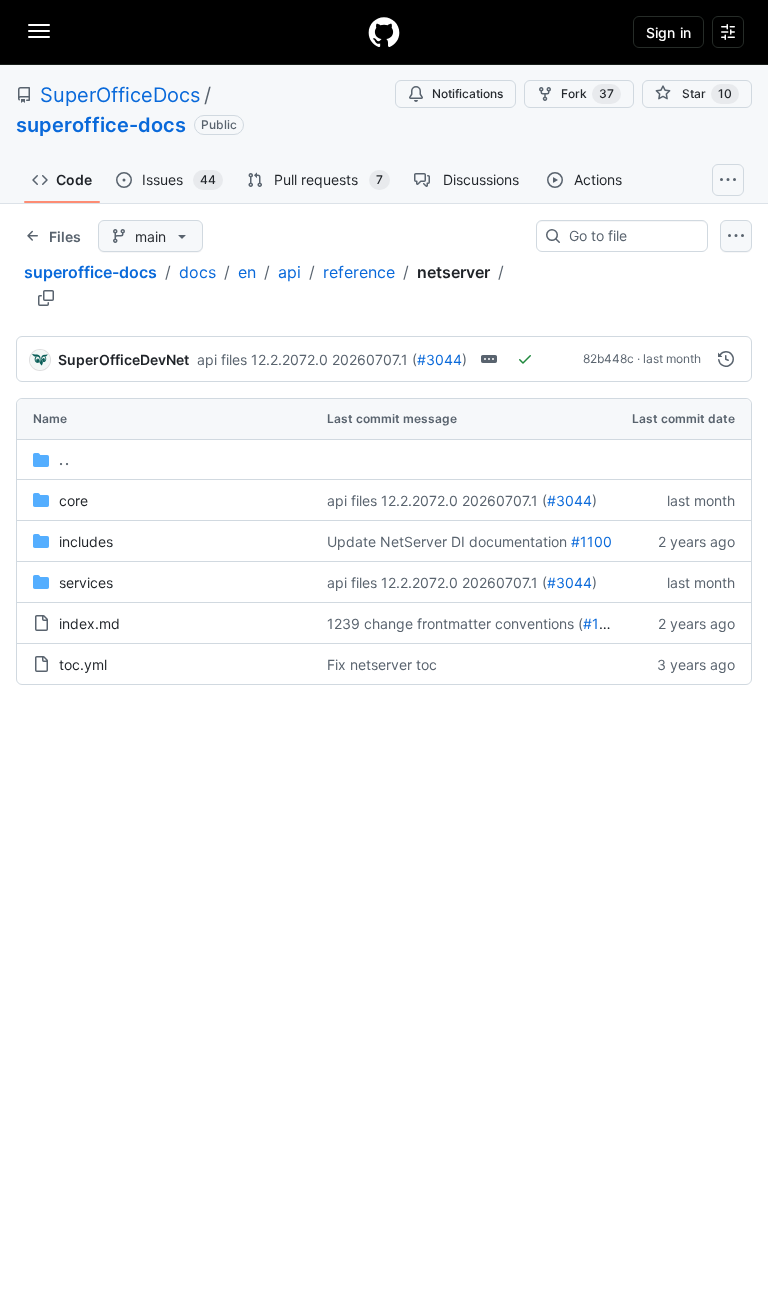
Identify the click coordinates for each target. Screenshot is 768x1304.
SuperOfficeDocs (120, 95)
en (247, 272)
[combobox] (630, 236)
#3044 (439, 359)
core (73, 500)
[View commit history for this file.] (726, 359)
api (289, 272)
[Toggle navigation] (39, 31)
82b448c (608, 358)
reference (359, 272)
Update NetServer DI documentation (447, 541)
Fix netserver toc (382, 664)
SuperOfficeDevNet (123, 359)
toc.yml (83, 664)
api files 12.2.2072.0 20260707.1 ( (307, 359)
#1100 (591, 541)
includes (86, 541)
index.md (89, 623)
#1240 (604, 623)
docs (197, 272)
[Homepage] (384, 32)
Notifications (467, 93)
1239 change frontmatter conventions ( (455, 623)
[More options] (736, 236)
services (86, 582)
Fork (587, 93)
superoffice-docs (101, 125)
